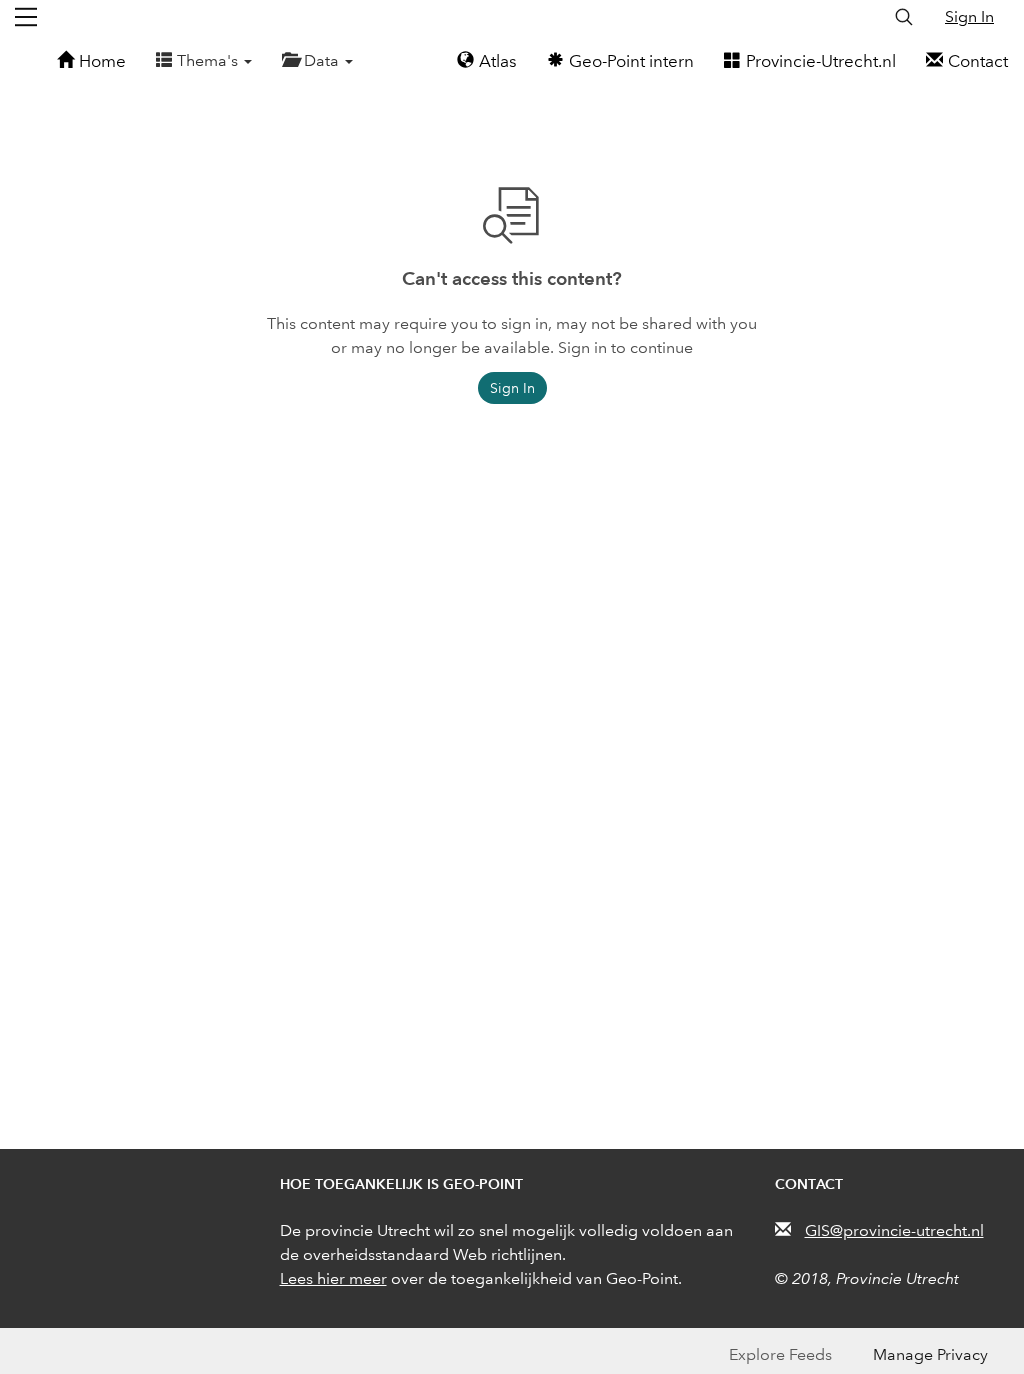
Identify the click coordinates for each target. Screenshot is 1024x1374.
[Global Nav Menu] (26, 17)
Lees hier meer (333, 1278)
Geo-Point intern (631, 61)
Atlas (498, 61)
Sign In (969, 16)
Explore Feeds (780, 1354)
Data (323, 60)
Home (102, 61)
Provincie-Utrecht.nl (821, 61)
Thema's (209, 60)
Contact (978, 61)
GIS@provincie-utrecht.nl (894, 1230)
